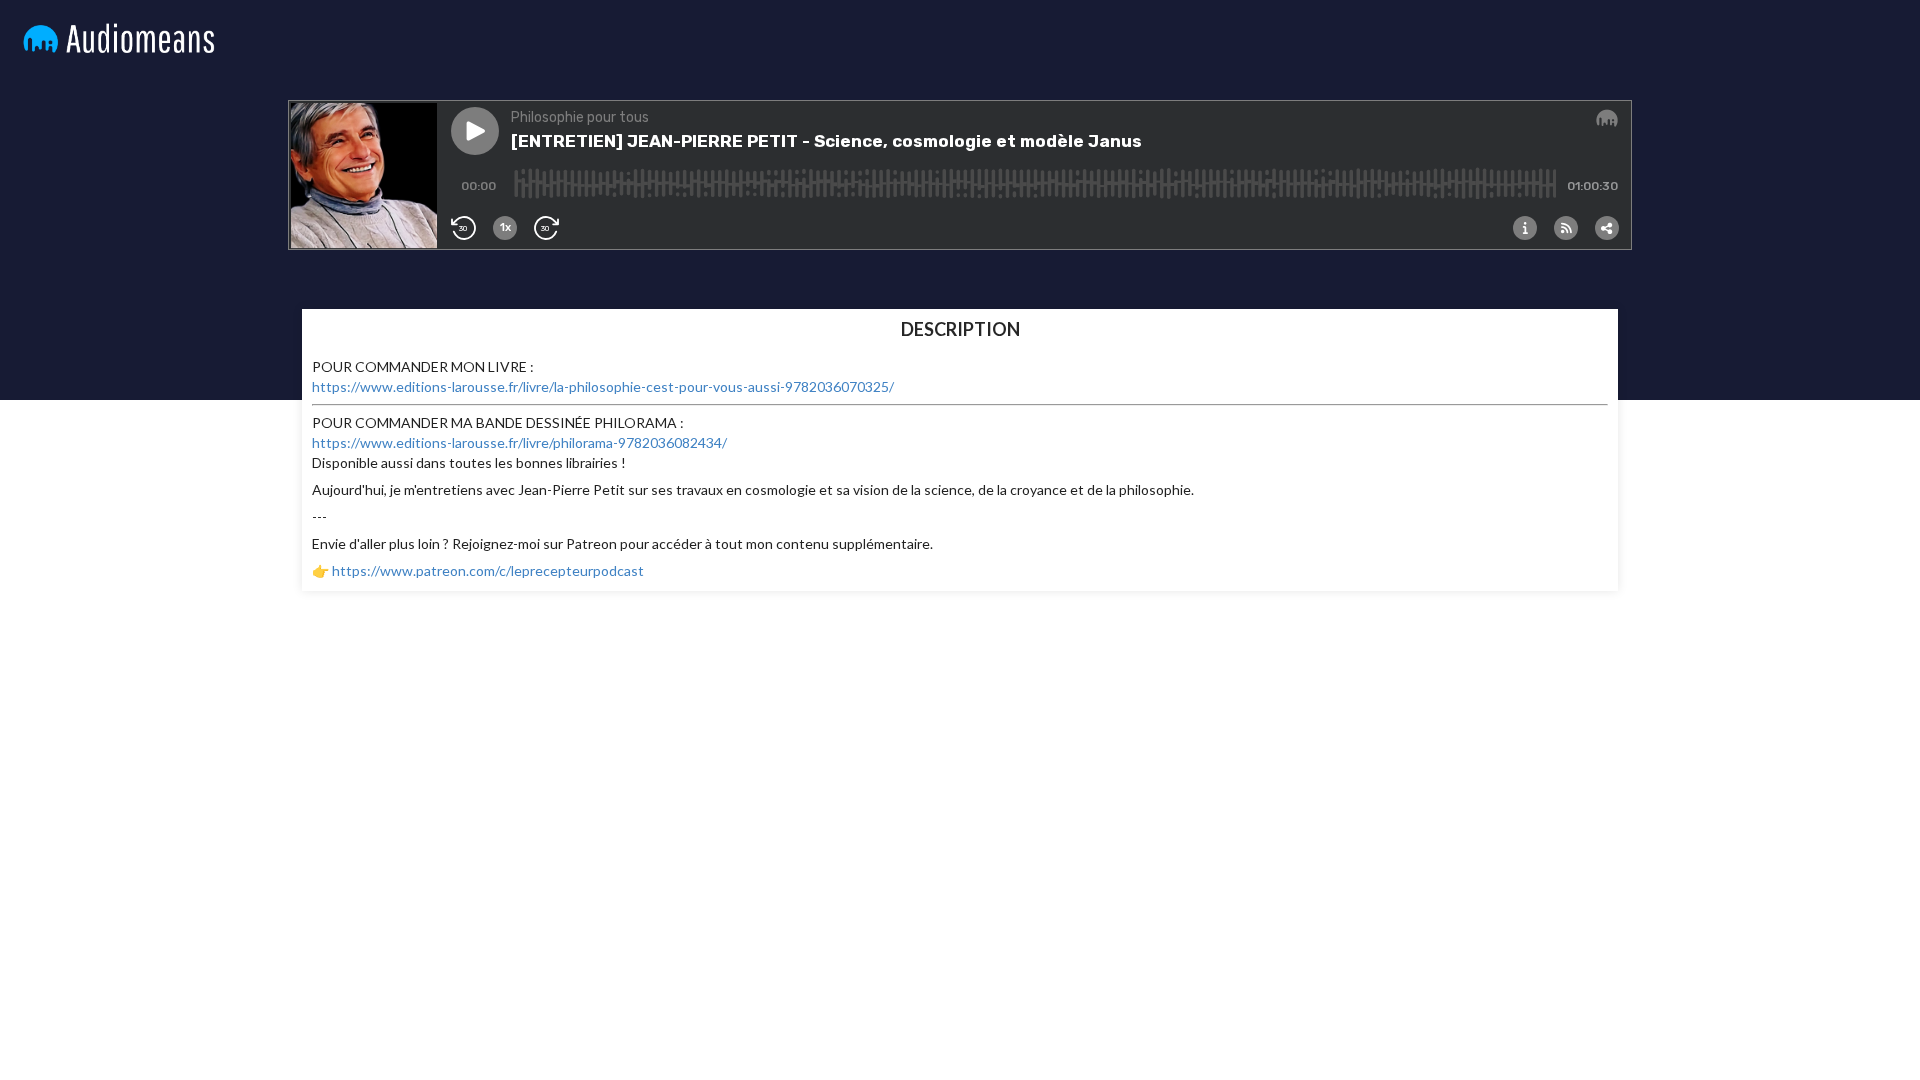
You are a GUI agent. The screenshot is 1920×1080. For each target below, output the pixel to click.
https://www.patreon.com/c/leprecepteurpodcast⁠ (488, 570)
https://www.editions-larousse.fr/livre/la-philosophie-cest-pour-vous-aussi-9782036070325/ (603, 386)
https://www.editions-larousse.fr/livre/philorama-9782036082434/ (519, 442)
